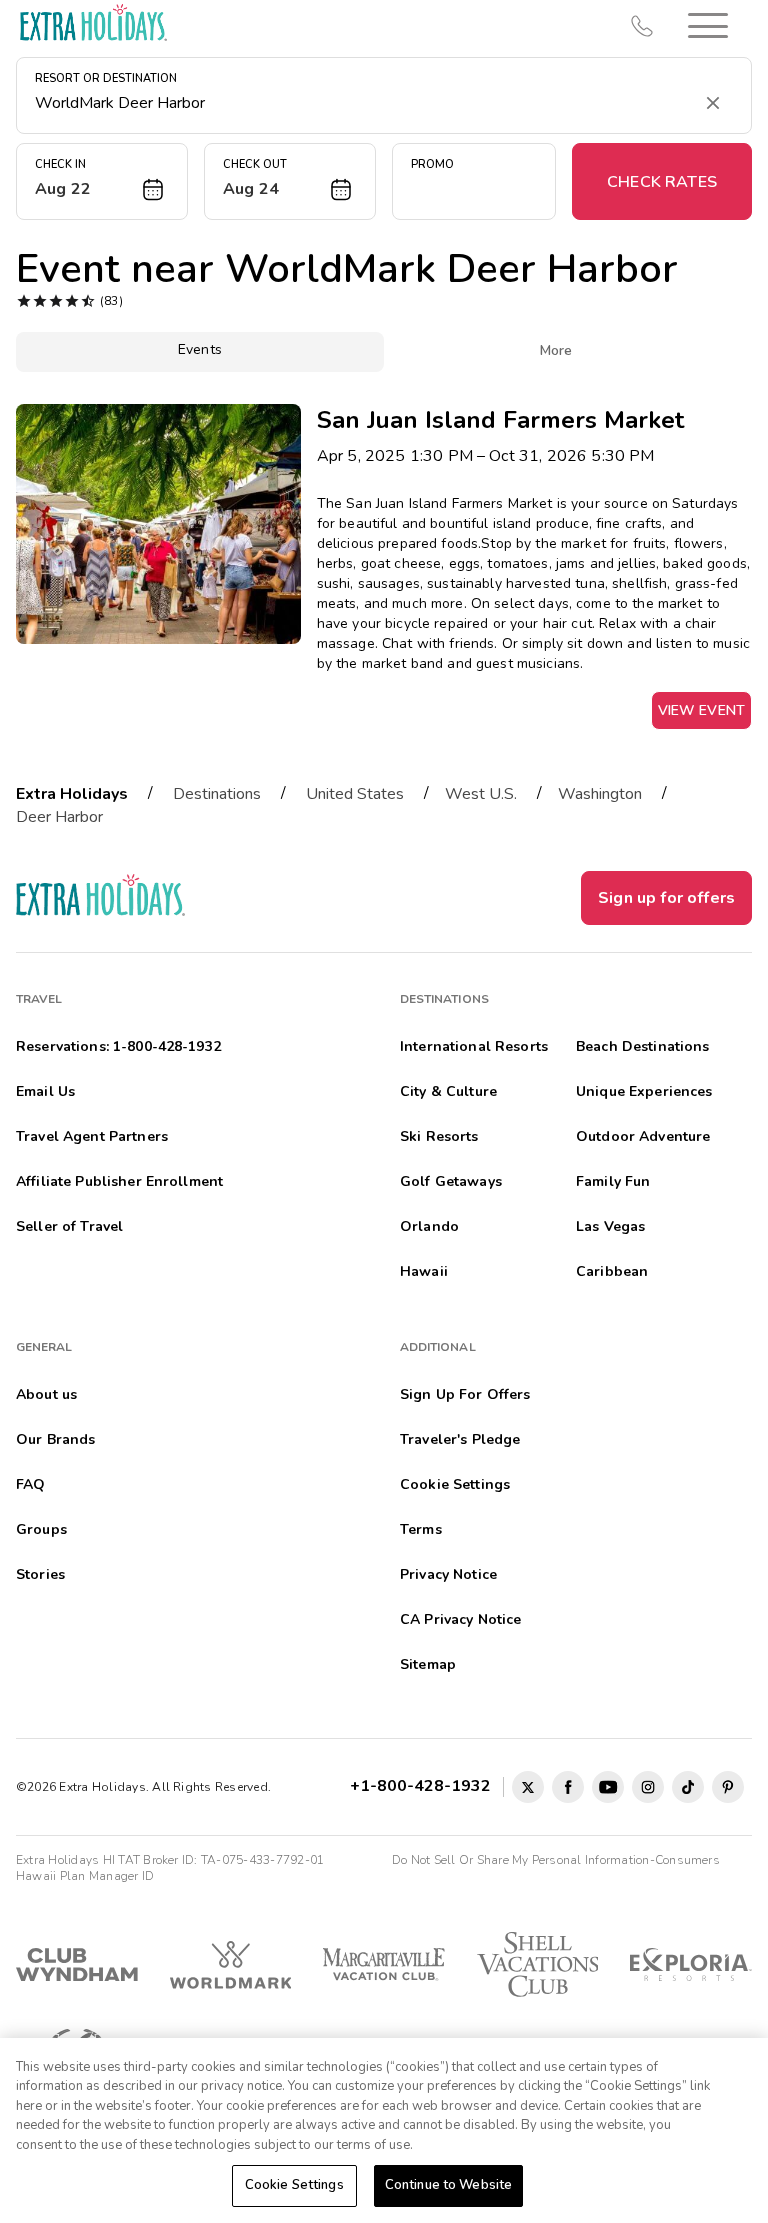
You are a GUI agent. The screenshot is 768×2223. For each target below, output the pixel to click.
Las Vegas (610, 1226)
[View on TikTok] (688, 1787)
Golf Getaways (451, 1181)
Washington (600, 794)
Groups (41, 1529)
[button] (708, 25)
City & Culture (448, 1091)
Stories (40, 1574)
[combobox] (364, 103)
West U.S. (481, 794)
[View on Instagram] (648, 1787)
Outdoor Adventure (643, 1136)
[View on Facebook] (568, 1787)
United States (355, 794)
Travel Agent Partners (92, 1136)
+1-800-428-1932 (424, 1786)
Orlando (429, 1226)
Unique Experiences (644, 1091)
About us (46, 1394)
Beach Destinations (643, 1046)
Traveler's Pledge (460, 1439)
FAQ (30, 1484)
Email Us (45, 1091)
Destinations (217, 794)
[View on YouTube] (608, 1787)
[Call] (642, 26)
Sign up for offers (666, 898)
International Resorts (474, 1046)
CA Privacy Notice (460, 1619)
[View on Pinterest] (728, 1787)
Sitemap (428, 1664)
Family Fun (613, 1181)
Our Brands (55, 1439)
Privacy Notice (448, 1574)
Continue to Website (448, 2185)
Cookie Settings (294, 2185)
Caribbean (612, 1271)
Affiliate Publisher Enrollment (119, 1181)
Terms (421, 1529)
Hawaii (424, 1271)
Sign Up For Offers (465, 1394)
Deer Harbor (59, 817)
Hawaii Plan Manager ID (85, 1876)
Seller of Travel (69, 1226)
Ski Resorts (439, 1136)
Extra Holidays (72, 794)
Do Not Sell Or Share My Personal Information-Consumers (556, 1860)
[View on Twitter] (528, 1787)
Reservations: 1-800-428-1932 (118, 1046)
